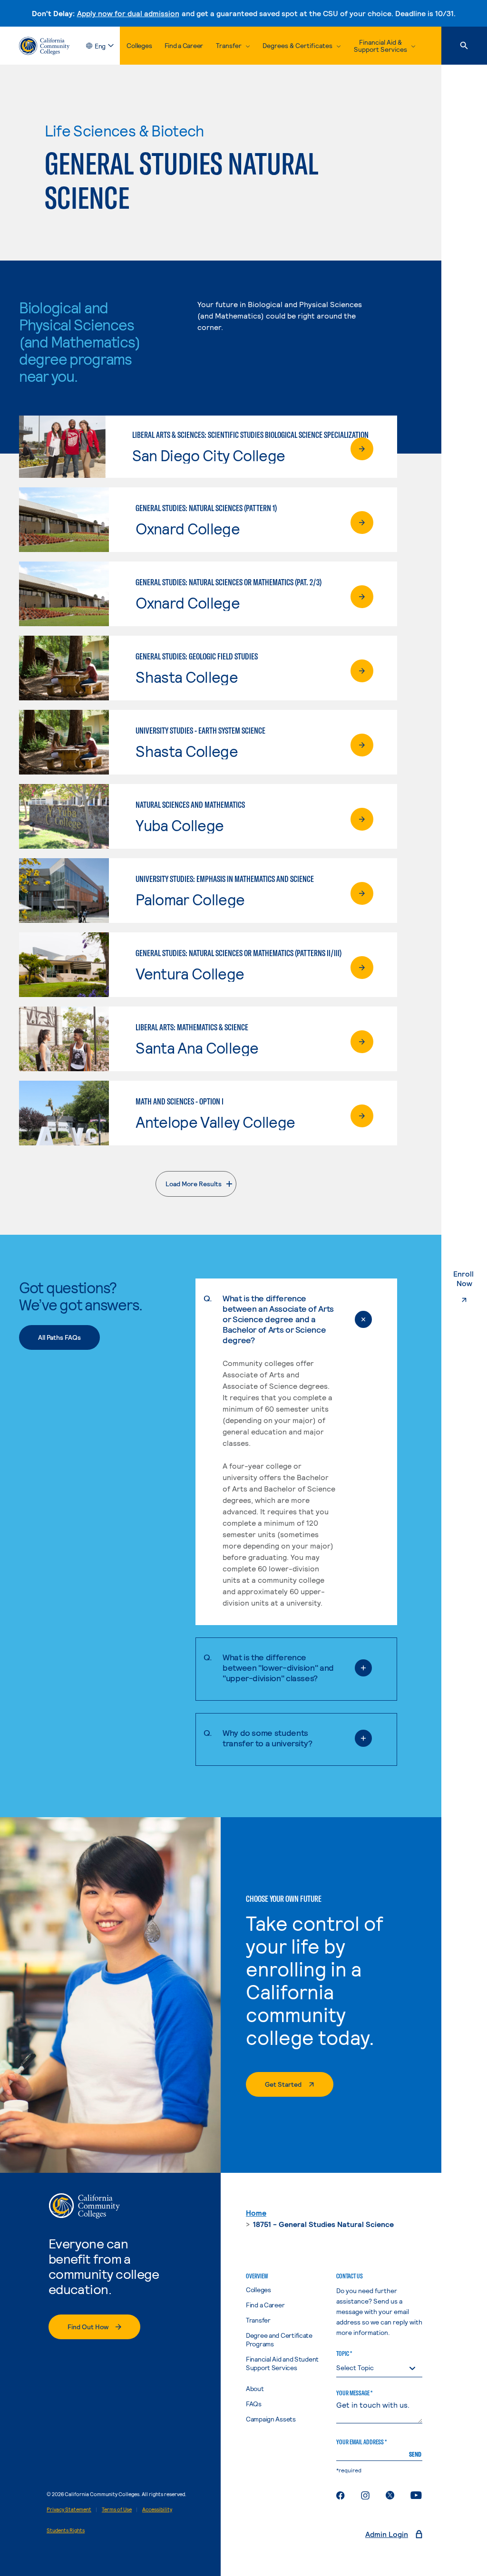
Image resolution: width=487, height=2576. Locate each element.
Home (256, 2213)
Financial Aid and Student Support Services (282, 2363)
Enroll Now (470, 1278)
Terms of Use (117, 2509)
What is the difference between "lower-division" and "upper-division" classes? (278, 1667)
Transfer (258, 2320)
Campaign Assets (271, 2419)
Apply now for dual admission (128, 13)
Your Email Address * (361, 2442)
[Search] (464, 46)
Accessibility (157, 2509)
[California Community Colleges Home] (44, 46)
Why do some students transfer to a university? (268, 1738)
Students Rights (66, 2530)
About (255, 2388)
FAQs (254, 2404)
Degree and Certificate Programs (279, 2339)
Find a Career (184, 45)
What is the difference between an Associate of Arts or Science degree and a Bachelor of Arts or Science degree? (278, 1319)
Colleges (139, 45)
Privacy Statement (69, 2509)
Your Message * (354, 2393)
